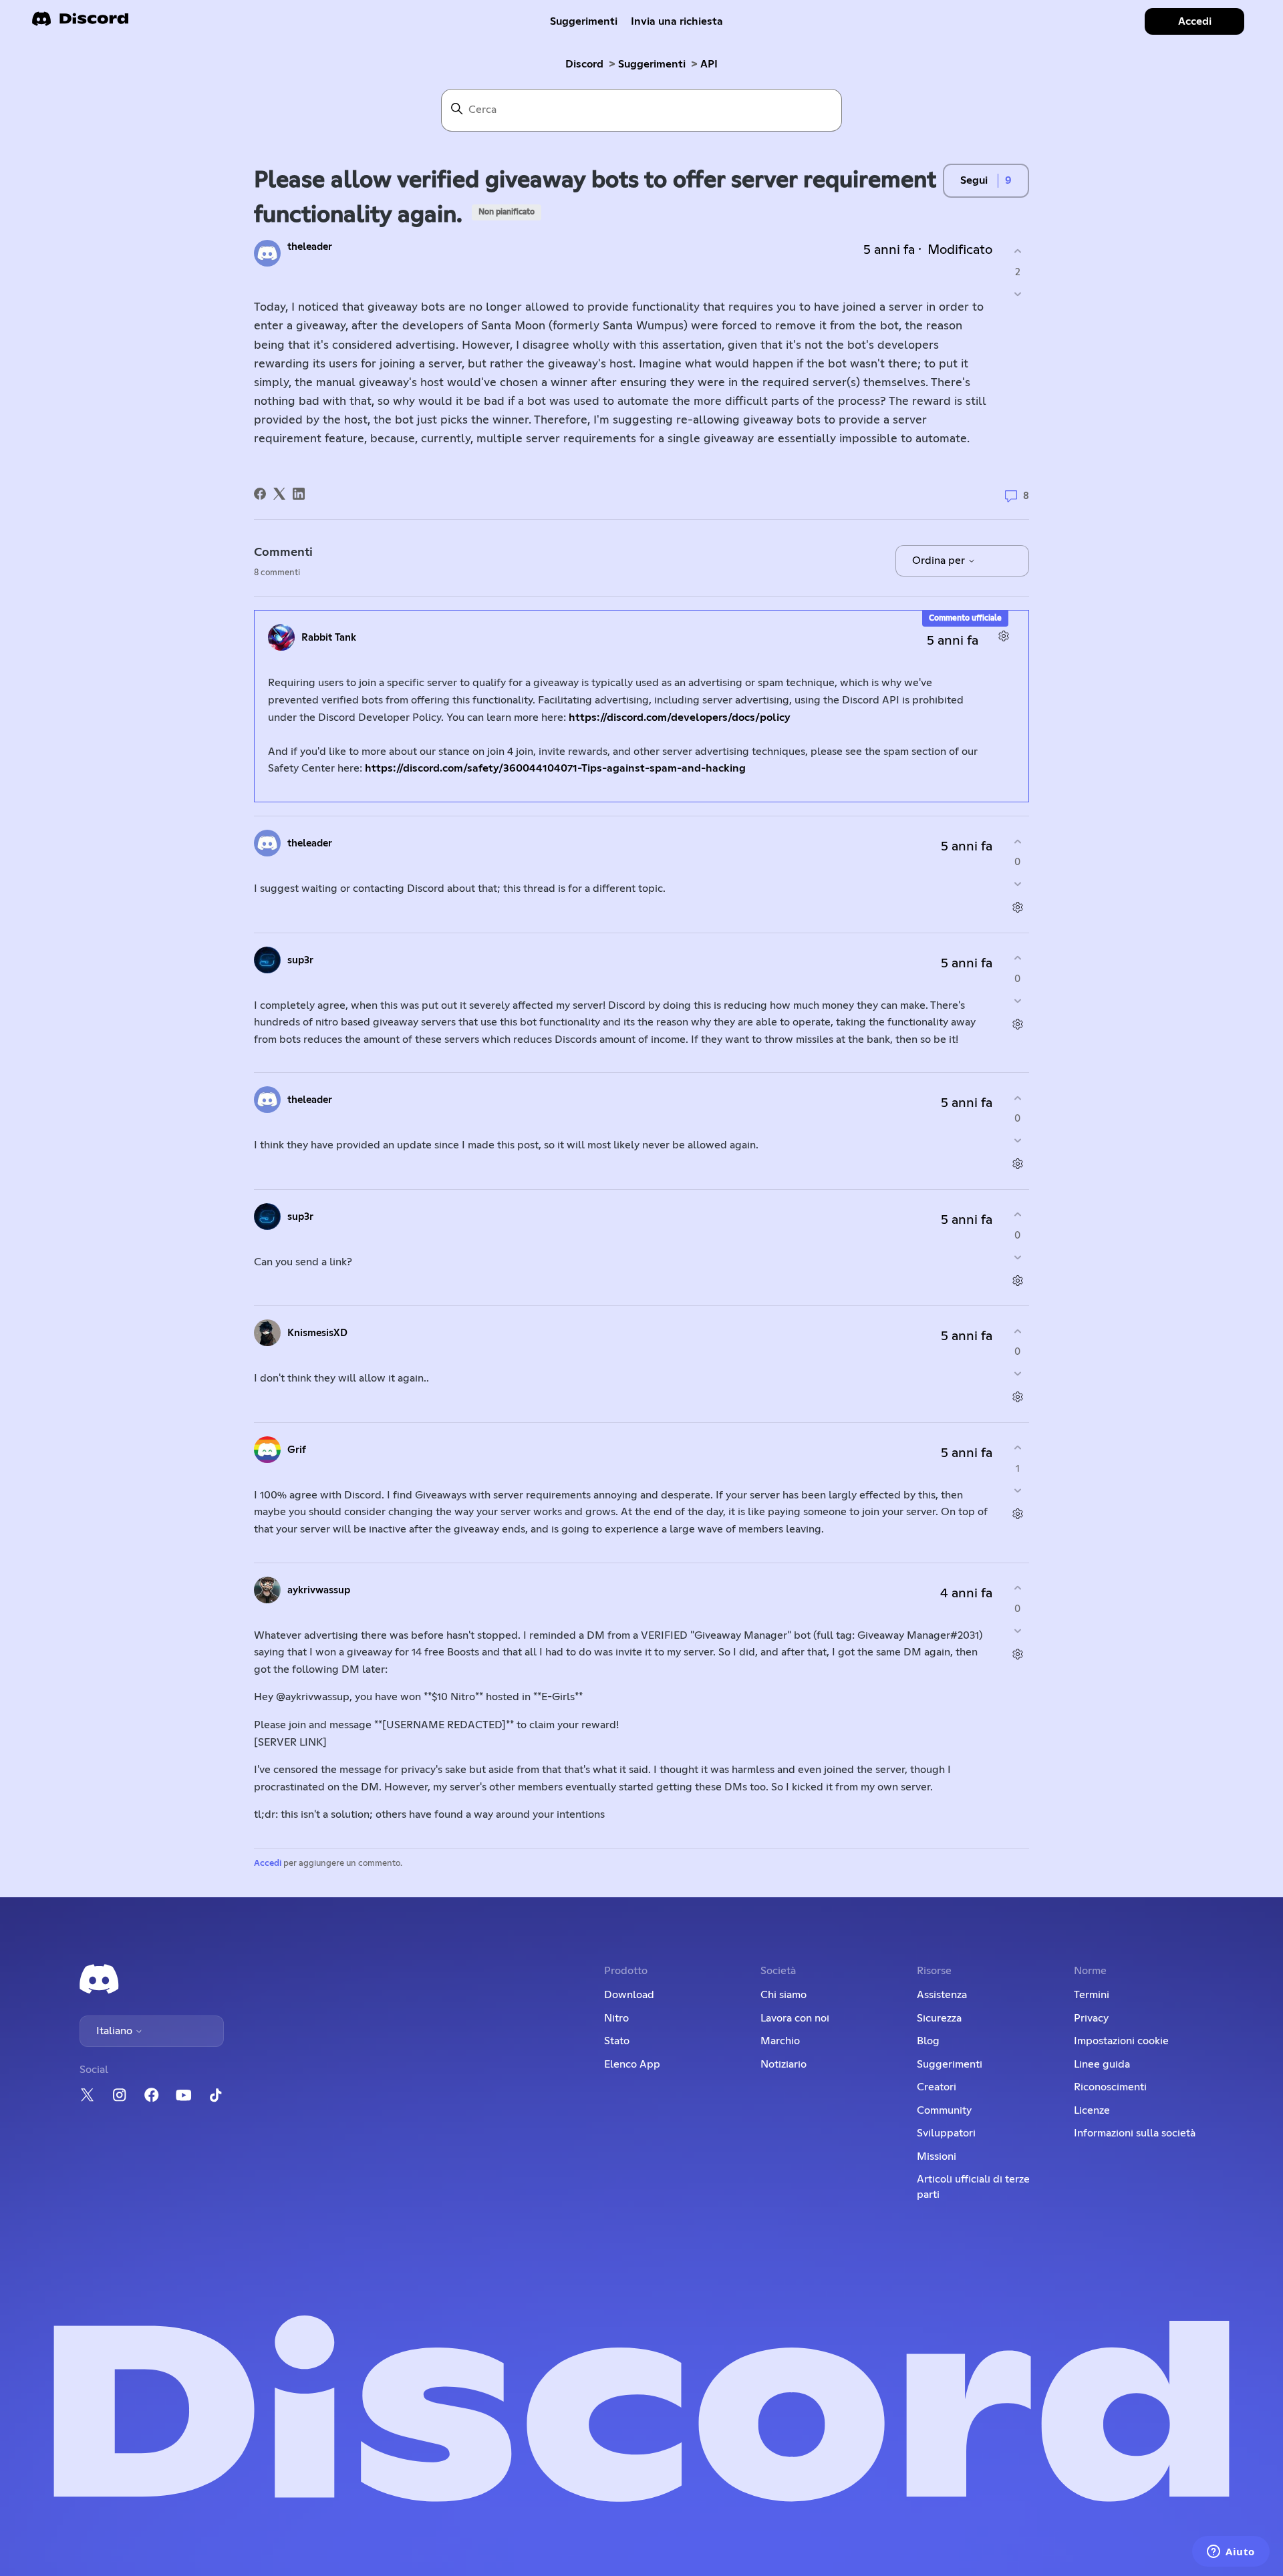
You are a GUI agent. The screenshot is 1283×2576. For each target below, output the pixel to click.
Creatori (937, 2087)
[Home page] (80, 23)
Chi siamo (783, 1995)
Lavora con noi (795, 2018)
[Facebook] (260, 494)
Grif (297, 1450)
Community (944, 2110)
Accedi (268, 1864)
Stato (617, 2041)
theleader (310, 247)
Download (629, 1995)
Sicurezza (939, 2018)
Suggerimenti (584, 21)
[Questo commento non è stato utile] (1017, 884)
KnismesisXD (317, 1333)
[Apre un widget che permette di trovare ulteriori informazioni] (1231, 2553)
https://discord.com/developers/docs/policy (680, 717)
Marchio (780, 2041)
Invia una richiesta (677, 21)
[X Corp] (279, 494)
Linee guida (1102, 2064)
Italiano (116, 2031)
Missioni (937, 2156)
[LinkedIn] (299, 494)
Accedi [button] (1195, 21)
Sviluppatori (946, 2133)
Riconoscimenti (1110, 2087)
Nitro (616, 2018)
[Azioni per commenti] (1003, 636)
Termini (1092, 1995)
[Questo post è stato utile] (1017, 252)
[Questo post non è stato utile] (1017, 294)
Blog (928, 2041)
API (709, 64)
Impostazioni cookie (1121, 2041)
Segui (974, 180)
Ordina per (940, 560)
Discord (584, 64)
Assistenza (942, 1995)
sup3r (300, 960)
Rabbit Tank (329, 638)
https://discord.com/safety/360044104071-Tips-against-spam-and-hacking (555, 768)
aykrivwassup (319, 1590)
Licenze (1092, 2110)
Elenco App (632, 2064)
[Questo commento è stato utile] (1017, 841)
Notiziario (783, 2064)
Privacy (1091, 2018)
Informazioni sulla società (1135, 2133)
